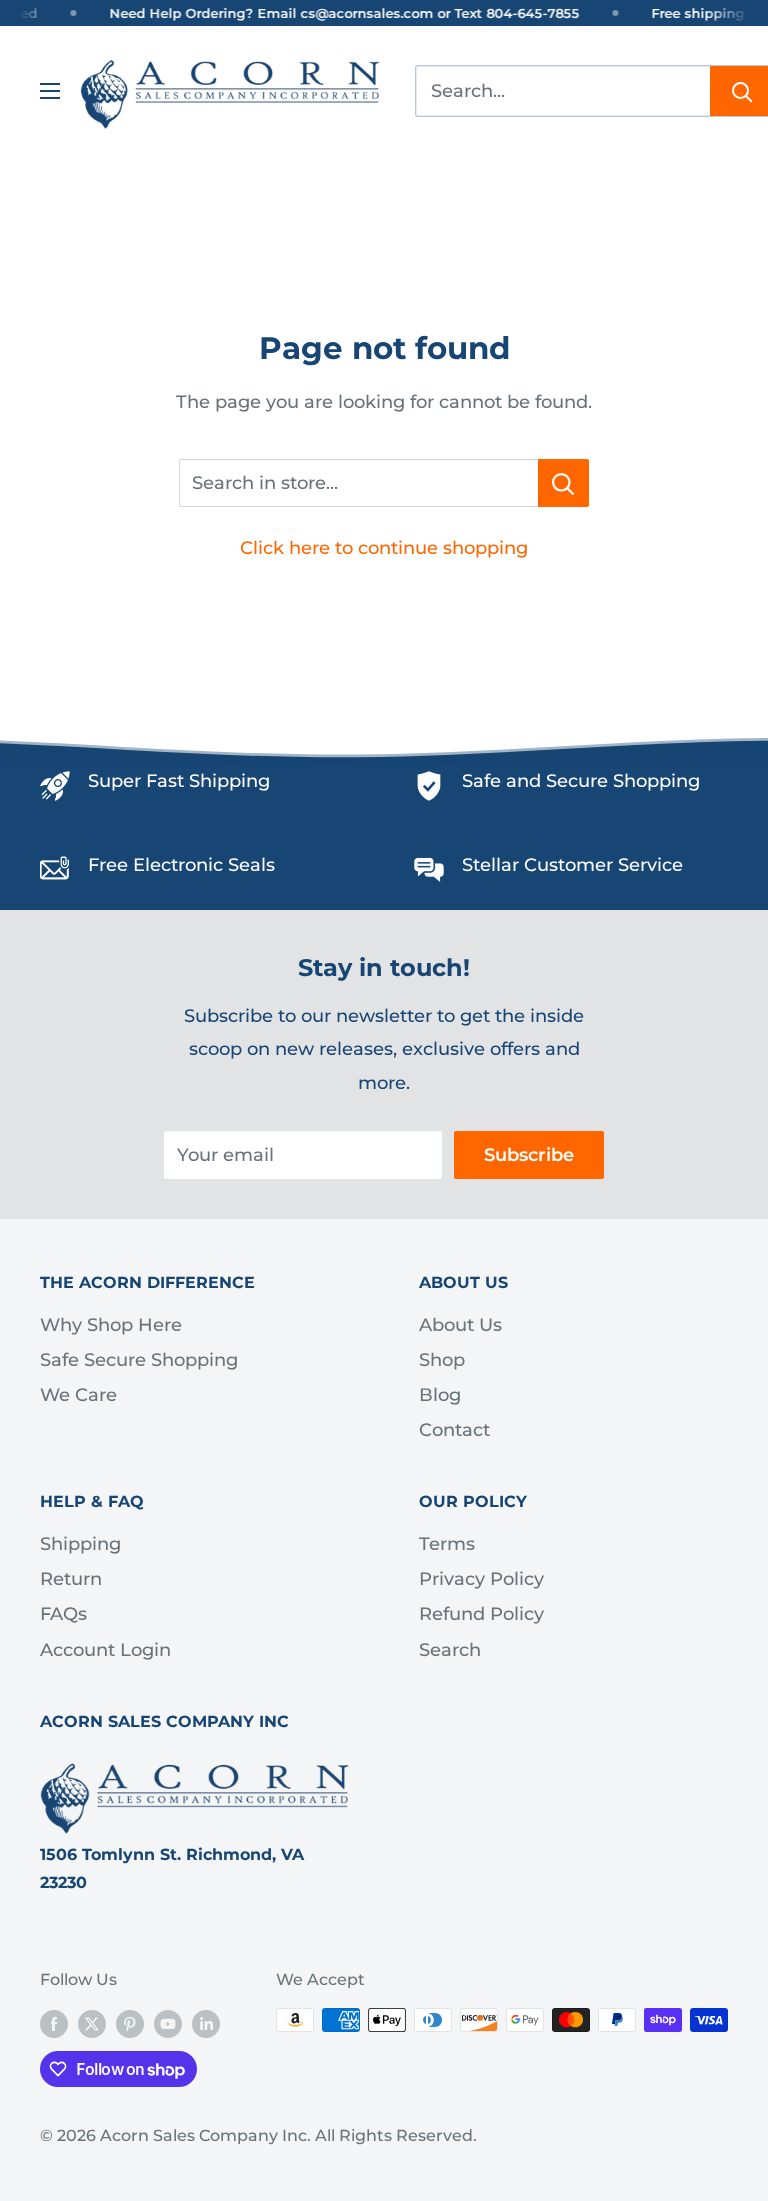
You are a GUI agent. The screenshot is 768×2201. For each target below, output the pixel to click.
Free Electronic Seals (181, 865)
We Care (78, 1395)
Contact (454, 1430)
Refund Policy (481, 1614)
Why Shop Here (111, 1325)
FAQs (63, 1614)
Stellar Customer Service (572, 865)
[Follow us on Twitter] (92, 2023)
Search (450, 1650)
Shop (442, 1360)
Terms (447, 1544)
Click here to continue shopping (384, 548)
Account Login (105, 1650)
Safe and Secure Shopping (581, 781)
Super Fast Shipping (179, 781)
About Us (460, 1325)
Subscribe (529, 1155)
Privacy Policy (481, 1579)
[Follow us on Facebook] (54, 2023)
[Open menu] (50, 91)
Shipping (80, 1544)
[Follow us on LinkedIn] (206, 2023)
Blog (440, 1395)
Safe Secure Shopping (139, 1360)
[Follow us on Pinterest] (130, 2023)
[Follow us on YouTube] (168, 2023)
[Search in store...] (563, 483)
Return (71, 1579)
